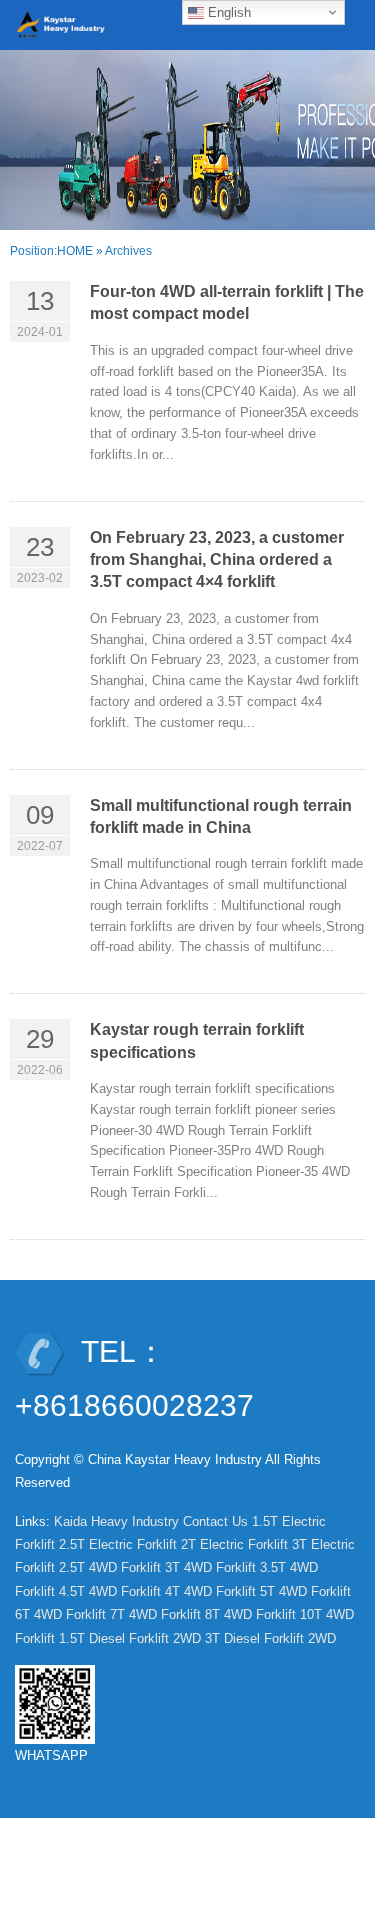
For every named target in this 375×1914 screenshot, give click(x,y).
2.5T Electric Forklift (118, 1544)
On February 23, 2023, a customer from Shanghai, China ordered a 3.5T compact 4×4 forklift (217, 560)
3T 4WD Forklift (210, 1567)
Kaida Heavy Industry (116, 1521)
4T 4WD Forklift (210, 1591)
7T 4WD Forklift (155, 1614)
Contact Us (215, 1521)
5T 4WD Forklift (305, 1591)
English (227, 12)
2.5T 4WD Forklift (110, 1567)
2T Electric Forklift (234, 1544)
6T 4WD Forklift (60, 1614)
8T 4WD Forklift (250, 1614)
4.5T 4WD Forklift (110, 1591)
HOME (75, 251)
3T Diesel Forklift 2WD (270, 1638)
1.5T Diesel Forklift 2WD (130, 1638)
